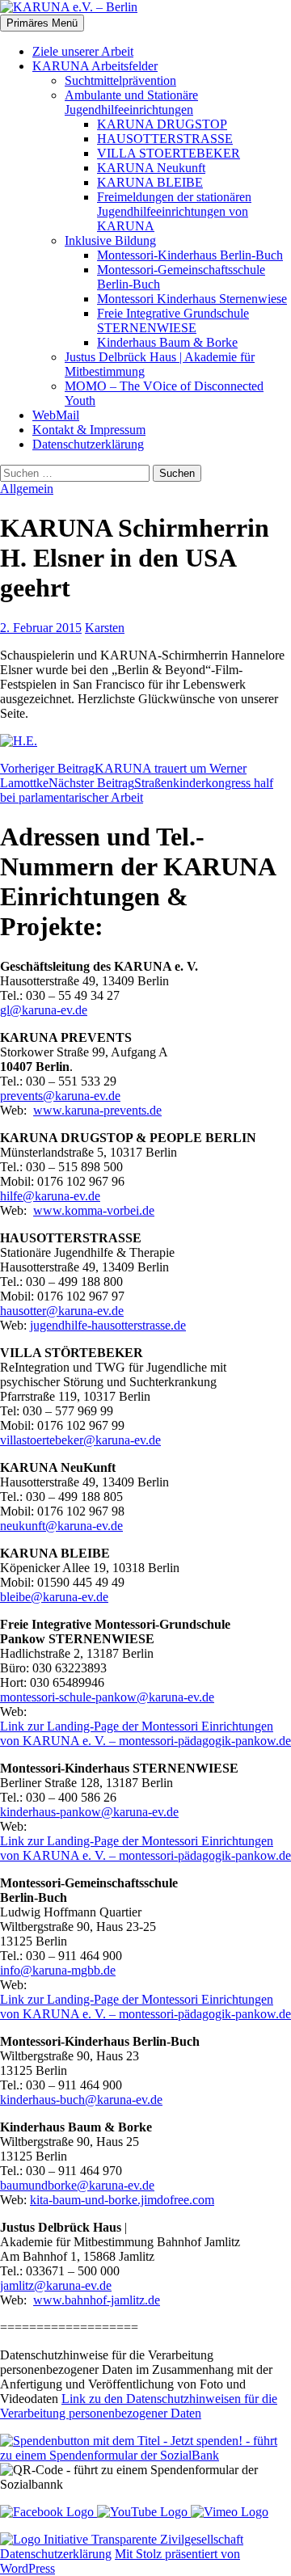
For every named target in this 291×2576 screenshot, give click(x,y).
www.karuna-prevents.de (97, 1110)
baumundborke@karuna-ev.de (77, 2185)
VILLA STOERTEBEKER (169, 153)
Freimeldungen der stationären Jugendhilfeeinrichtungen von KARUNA (174, 211)
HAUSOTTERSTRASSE (165, 139)
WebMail (56, 415)
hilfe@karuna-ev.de (50, 1196)
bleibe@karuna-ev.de (54, 1597)
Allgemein (27, 489)
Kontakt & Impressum (89, 430)
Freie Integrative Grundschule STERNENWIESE (173, 320)
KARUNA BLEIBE (150, 182)
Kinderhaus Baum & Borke (167, 342)
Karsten (105, 628)
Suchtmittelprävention (120, 80)
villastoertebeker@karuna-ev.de (80, 1440)
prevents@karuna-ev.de (60, 1096)
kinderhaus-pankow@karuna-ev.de (89, 1812)
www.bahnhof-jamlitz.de (97, 2300)
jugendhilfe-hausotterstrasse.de (108, 1325)
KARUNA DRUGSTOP (162, 124)
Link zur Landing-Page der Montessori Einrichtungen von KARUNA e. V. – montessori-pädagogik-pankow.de (145, 1733)
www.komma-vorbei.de (94, 1210)
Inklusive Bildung (110, 240)
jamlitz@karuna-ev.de (56, 2285)
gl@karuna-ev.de (44, 1010)
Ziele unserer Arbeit (83, 51)
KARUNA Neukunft (151, 168)
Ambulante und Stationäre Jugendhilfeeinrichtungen (131, 102)
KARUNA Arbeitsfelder (95, 66)
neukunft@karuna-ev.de (61, 1526)
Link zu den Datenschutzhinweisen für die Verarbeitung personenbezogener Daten (139, 2406)
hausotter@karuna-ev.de (62, 1311)
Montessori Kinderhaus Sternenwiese (192, 299)
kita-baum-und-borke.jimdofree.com (122, 2200)
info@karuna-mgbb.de (58, 1970)
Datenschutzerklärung (88, 444)
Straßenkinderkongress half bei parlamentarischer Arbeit (137, 790)
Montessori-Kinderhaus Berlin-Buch (190, 255)
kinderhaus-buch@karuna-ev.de (81, 2100)
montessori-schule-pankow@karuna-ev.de (107, 1697)
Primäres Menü (42, 23)
